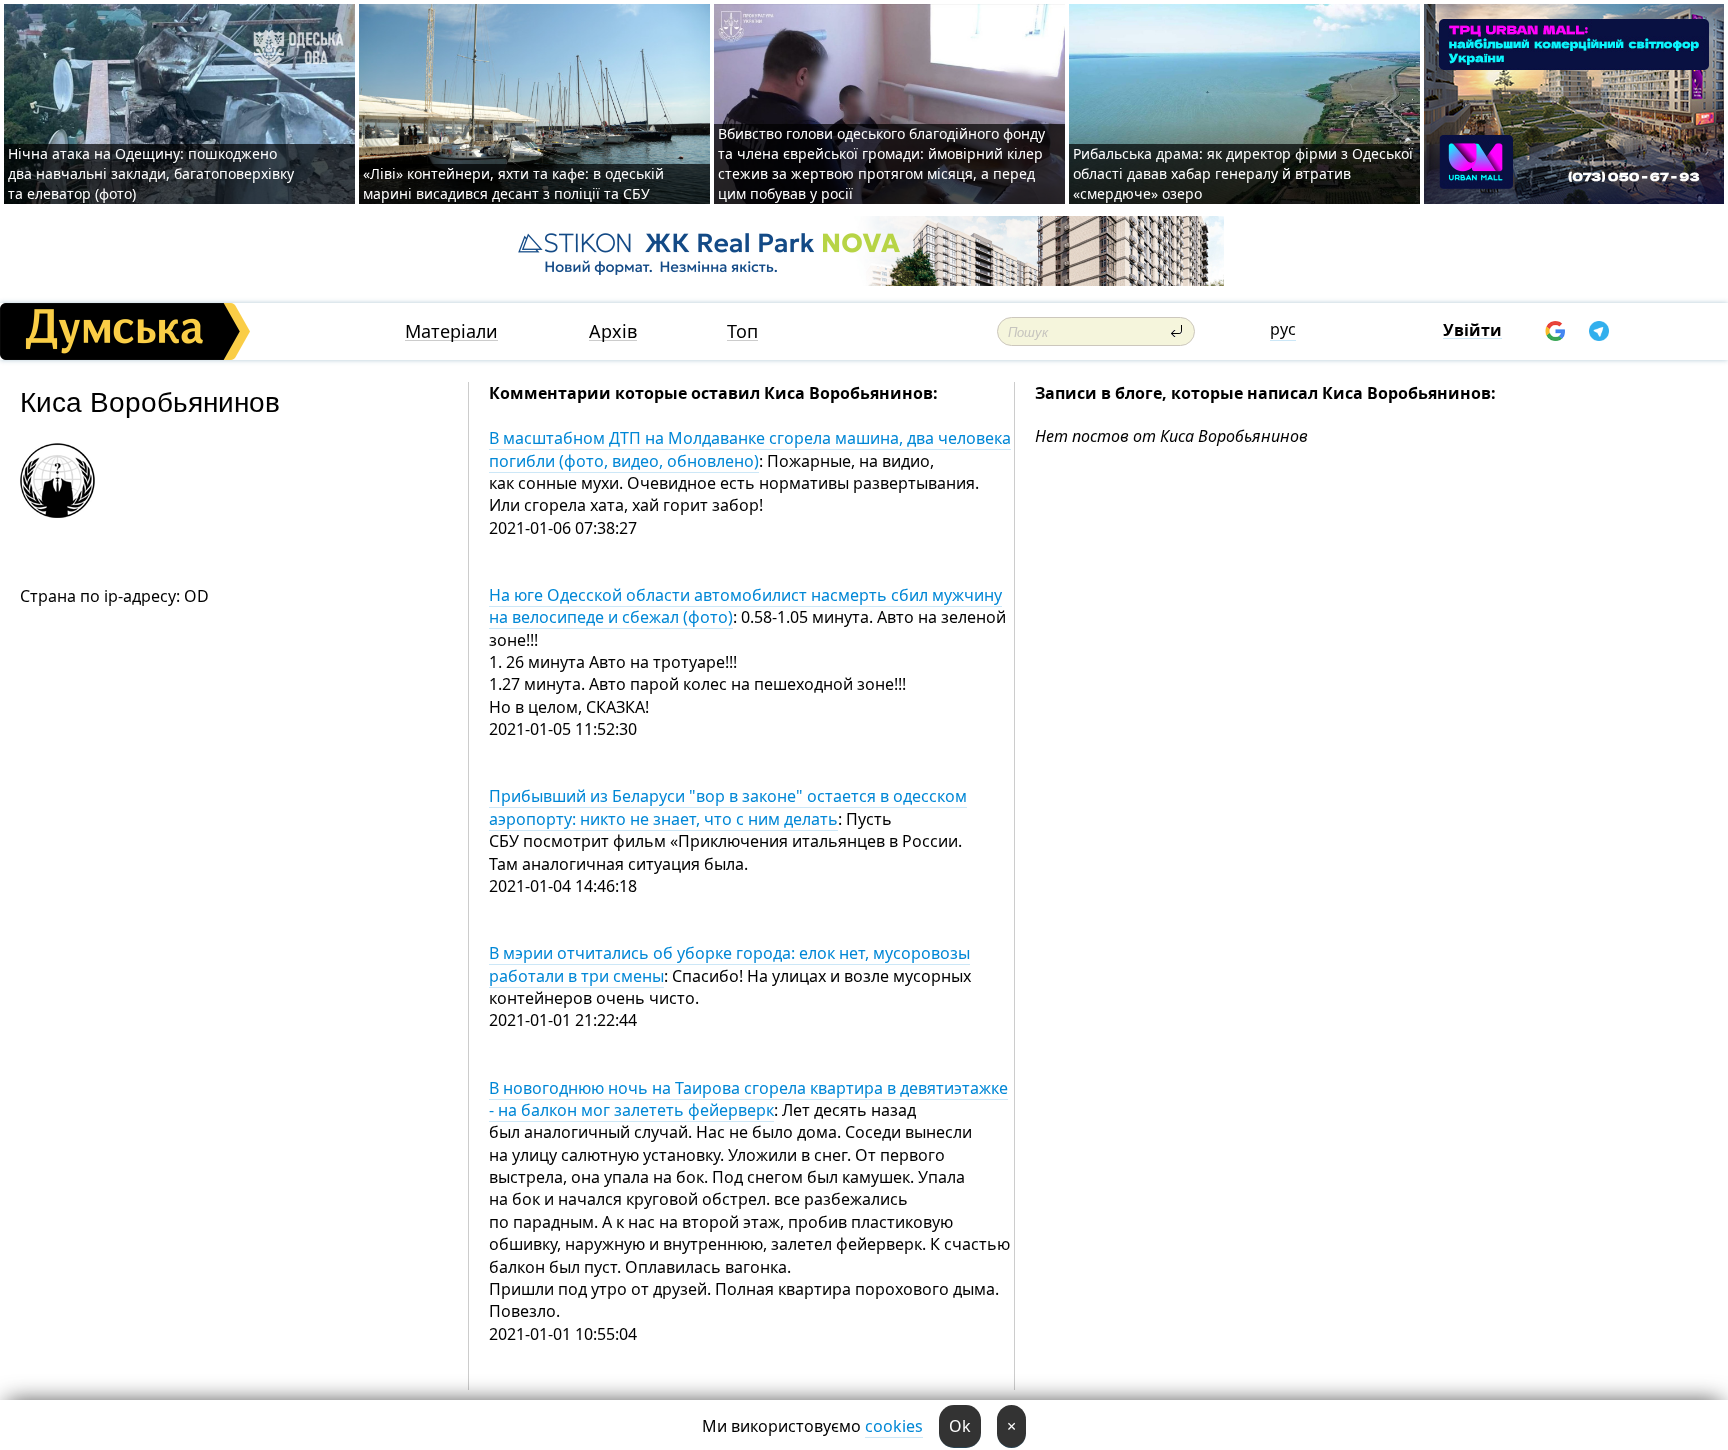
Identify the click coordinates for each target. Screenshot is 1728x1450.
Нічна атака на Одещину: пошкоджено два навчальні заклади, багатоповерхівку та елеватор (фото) (151, 173)
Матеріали (451, 331)
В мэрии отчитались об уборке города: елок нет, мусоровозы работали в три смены (729, 964)
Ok (960, 1426)
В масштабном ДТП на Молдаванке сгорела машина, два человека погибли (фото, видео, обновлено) (750, 449)
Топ (742, 331)
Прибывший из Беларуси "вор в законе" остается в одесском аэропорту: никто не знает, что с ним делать (728, 807)
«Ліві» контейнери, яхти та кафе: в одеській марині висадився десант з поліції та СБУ (513, 183)
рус (1283, 329)
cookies (894, 1426)
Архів (613, 331)
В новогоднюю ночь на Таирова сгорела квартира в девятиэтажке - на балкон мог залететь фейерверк (748, 1099)
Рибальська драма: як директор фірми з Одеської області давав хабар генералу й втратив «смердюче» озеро (1243, 173)
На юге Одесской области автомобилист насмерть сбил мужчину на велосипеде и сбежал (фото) (745, 606)
